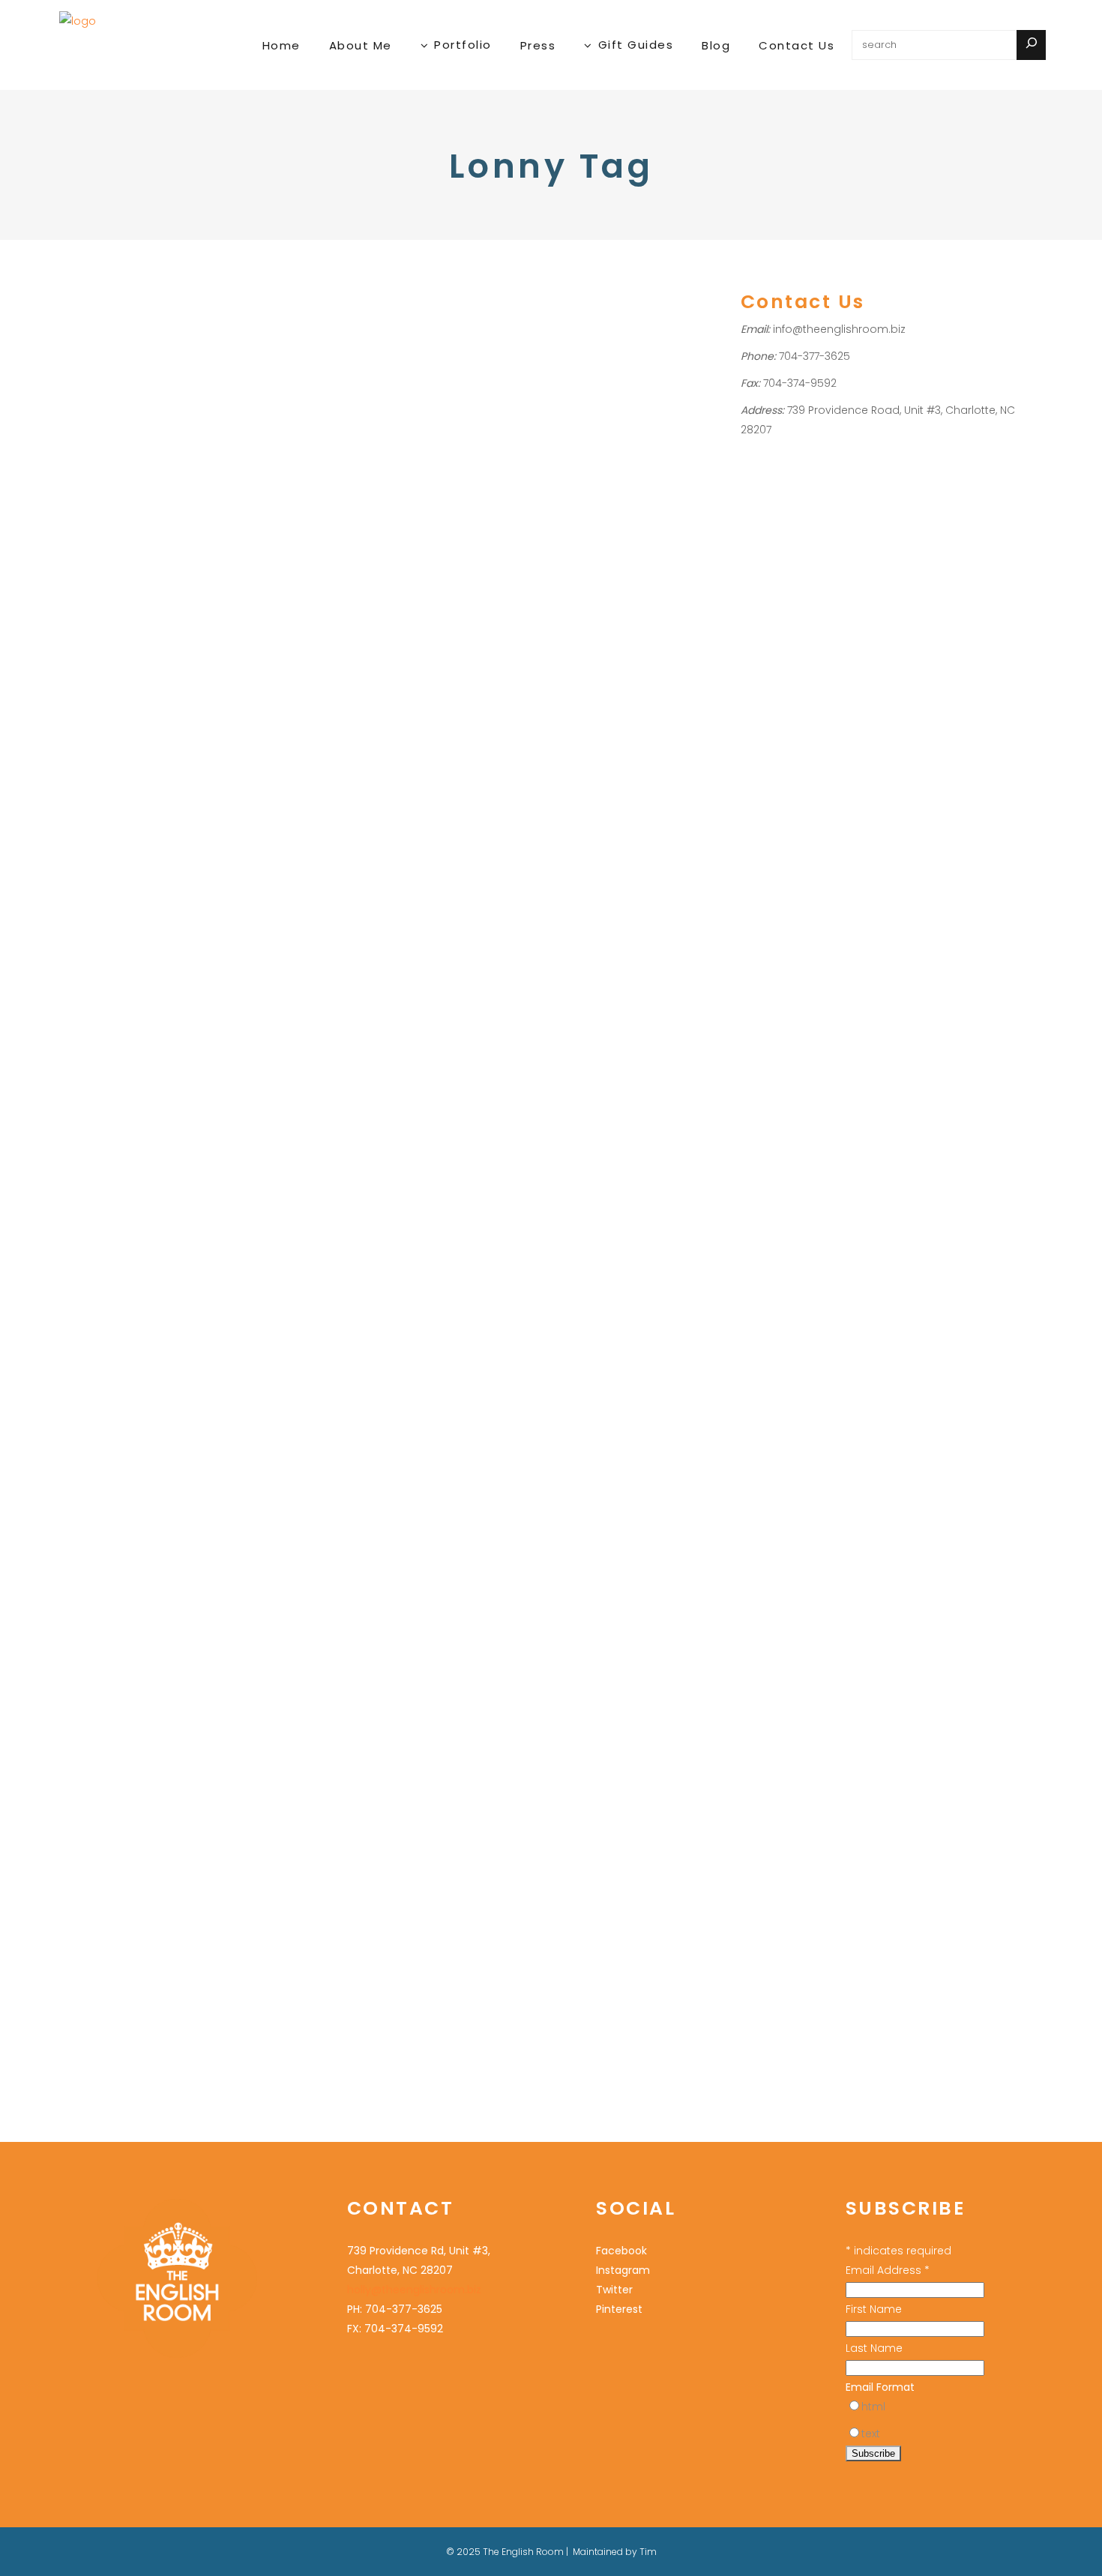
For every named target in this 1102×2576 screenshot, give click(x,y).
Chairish (535, 439)
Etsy (157, 953)
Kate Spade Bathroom (570, 1236)
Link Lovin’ (339, 311)
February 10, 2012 (552, 1057)
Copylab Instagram (404, 360)
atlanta (81, 914)
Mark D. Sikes (353, 419)
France (81, 972)
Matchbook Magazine (149, 1050)
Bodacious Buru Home (140, 321)
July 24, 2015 (317, 279)
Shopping (313, 341)
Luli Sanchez (545, 517)
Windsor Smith (622, 1294)
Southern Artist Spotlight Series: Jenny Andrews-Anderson (144, 816)
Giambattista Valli (558, 1197)
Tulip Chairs (124, 1934)
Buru (75, 380)
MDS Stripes (418, 419)
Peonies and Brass (406, 1175)
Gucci (588, 1216)
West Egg (87, 1147)
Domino (124, 953)
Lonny (117, 399)
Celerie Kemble (141, 1914)
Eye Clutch (315, 380)
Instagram (623, 2270)
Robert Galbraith (146, 1089)
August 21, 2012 (323, 1015)
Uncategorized (100, 360)
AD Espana (90, 894)
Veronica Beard (400, 1195)
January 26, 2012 (101, 1814)
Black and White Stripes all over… (371, 1057)
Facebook (195, 953)
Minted (595, 517)
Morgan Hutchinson (111, 419)
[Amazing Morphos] (156, 1661)
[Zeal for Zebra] (608, 884)
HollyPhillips (194, 360)
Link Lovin (408, 399)
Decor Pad (639, 1138)
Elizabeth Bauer (553, 1158)
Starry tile (312, 438)
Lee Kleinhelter (380, 380)
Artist (605, 360)
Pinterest (157, 1069)
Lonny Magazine (179, 1030)
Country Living (402, 1136)
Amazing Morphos (148, 1846)
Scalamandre (549, 1294)
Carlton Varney (326, 1136)
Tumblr (167, 1128)
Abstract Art (543, 360)
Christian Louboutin (561, 1138)
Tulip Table (184, 1934)
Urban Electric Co (388, 458)
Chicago (580, 439)
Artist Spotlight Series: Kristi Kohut (606, 321)
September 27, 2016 (108, 279)
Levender (207, 1914)
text (871, 2434)
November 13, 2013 (104, 755)
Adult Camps (321, 360)
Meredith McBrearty (183, 399)
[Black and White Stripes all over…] (382, 863)
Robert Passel (323, 1195)
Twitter (204, 1128)
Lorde (78, 1050)
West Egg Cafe (150, 1147)
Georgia (123, 972)
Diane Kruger (139, 933)
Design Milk (569, 458)
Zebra (530, 1119)
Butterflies (143, 1895)
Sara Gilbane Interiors (613, 1275)
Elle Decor (593, 478)
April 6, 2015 (541, 279)
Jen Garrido (651, 478)
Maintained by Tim (615, 2552)
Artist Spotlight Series (173, 894)
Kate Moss (189, 1011)
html (873, 2407)
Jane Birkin (161, 991)
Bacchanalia (133, 914)
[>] (1031, 45)
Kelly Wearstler (551, 497)
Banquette (89, 1895)
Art (582, 360)
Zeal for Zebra (583, 1089)
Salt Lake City (195, 419)
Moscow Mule (97, 1069)
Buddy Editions (632, 419)
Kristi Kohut (617, 497)
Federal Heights (129, 380)
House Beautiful (645, 1216)
